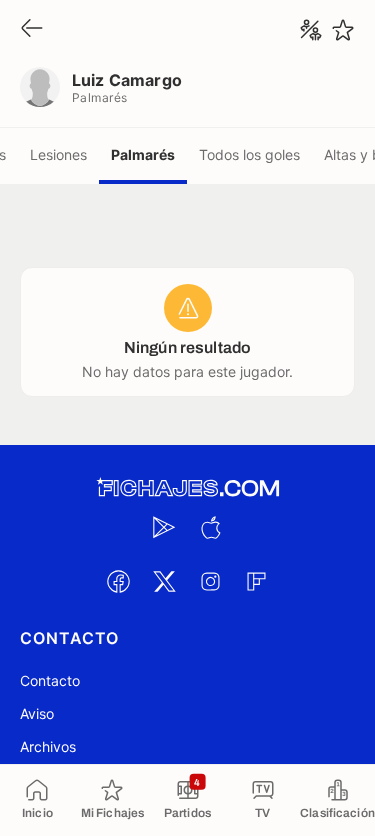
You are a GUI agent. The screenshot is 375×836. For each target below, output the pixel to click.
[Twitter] (165, 581)
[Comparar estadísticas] (311, 30)
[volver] (32, 29)
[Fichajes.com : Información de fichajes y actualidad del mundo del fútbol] (188, 488)
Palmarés (143, 154)
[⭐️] (343, 30)
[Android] (165, 527)
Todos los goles (249, 154)
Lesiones (58, 154)
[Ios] (211, 527)
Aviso (37, 713)
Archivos (48, 746)
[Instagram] (211, 581)
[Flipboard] (257, 581)
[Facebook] (119, 581)
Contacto (50, 680)
